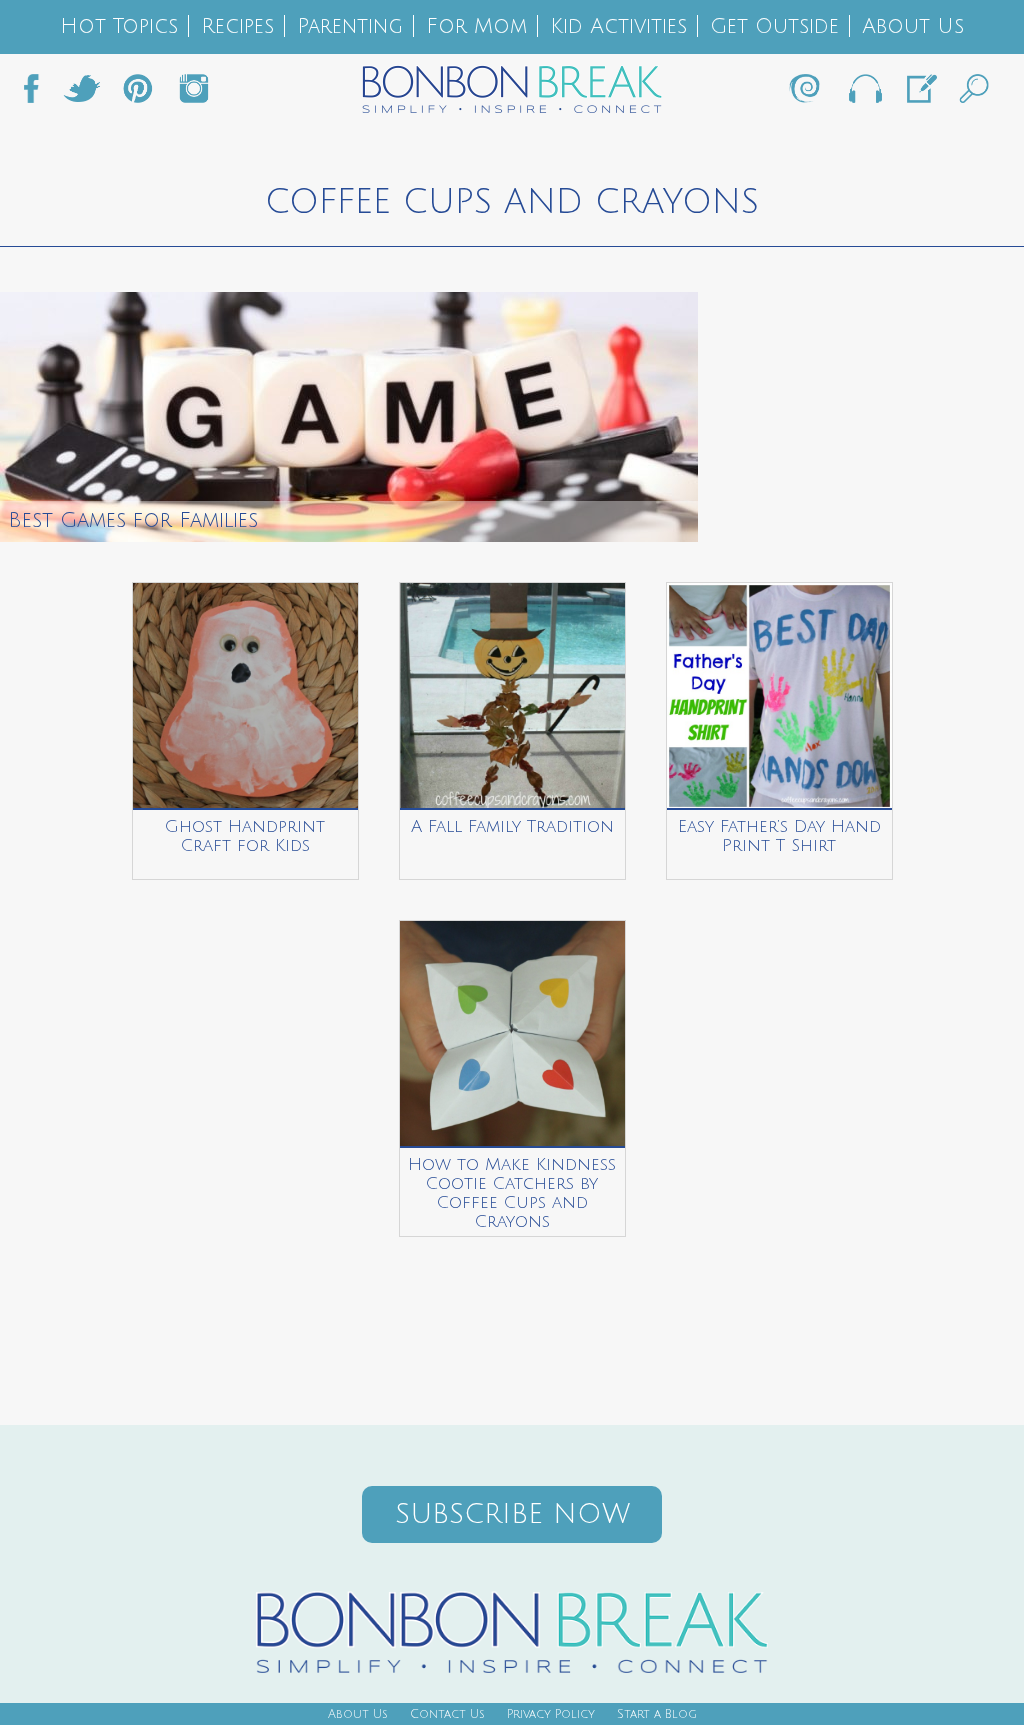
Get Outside (774, 26)
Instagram (194, 94)
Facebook (39, 94)
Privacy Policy (551, 1714)
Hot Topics (119, 26)
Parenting (350, 26)
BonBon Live (864, 94)
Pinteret (138, 94)
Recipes (237, 26)
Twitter (82, 94)
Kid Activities (618, 26)
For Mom (476, 26)
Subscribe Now (512, 1514)
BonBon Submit (920, 94)
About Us (913, 26)
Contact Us (447, 1714)
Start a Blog (657, 1714)
